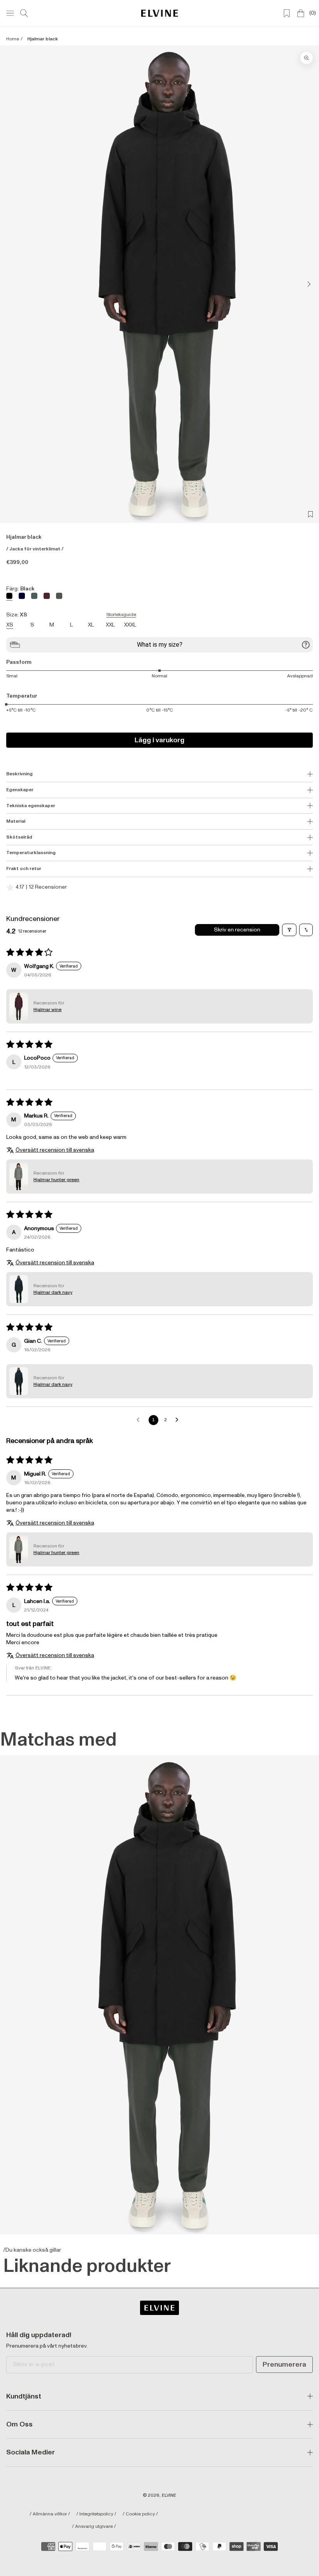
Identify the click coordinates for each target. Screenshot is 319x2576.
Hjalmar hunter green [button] (56, 1180)
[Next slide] (307, 284)
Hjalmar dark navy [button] (53, 1292)
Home (13, 39)
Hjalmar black (43, 39)
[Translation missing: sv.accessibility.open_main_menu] (10, 13)
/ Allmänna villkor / (50, 2514)
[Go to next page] (179, 1420)
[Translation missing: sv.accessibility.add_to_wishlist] (310, 514)
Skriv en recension (237, 930)
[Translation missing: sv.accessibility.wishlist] (287, 13)
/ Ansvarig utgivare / (94, 2527)
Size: (71, 615)
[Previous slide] (12, 284)
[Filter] (289, 930)
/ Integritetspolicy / (96, 2514)
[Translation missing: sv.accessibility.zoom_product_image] (307, 58)
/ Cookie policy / (140, 2514)
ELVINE (169, 2495)
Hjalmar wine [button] (47, 1010)
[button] (19, 1006)
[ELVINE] (160, 13)
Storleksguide (121, 615)
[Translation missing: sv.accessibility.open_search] (24, 13)
